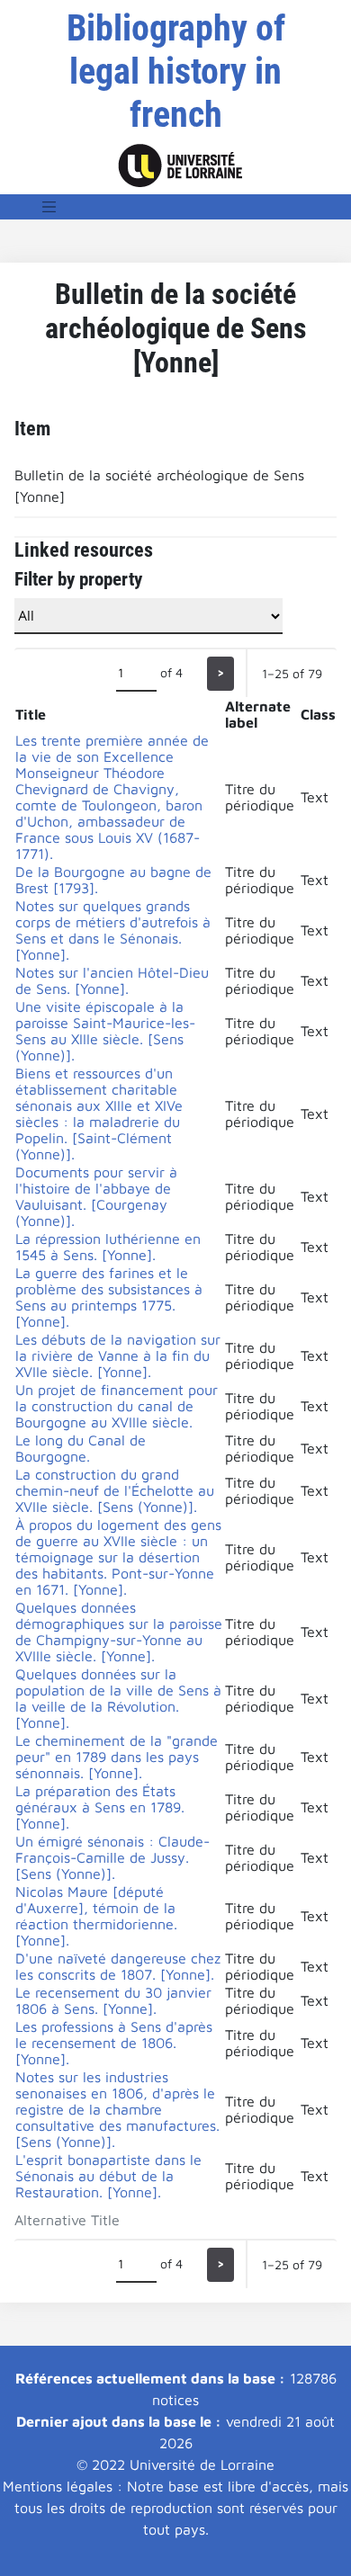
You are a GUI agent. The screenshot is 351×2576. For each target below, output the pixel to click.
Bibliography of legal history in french (176, 72)
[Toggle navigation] (49, 207)
